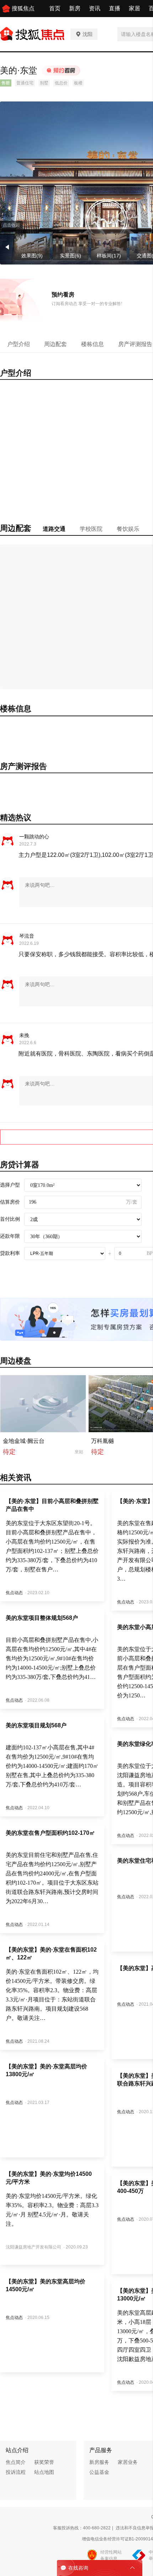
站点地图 (44, 2472)
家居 (134, 8)
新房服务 (99, 2462)
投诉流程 (16, 2472)
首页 (55, 8)
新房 (75, 8)
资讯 (95, 8)
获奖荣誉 (44, 2462)
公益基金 (99, 2472)
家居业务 (128, 2462)
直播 (115, 8)
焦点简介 (16, 2462)
